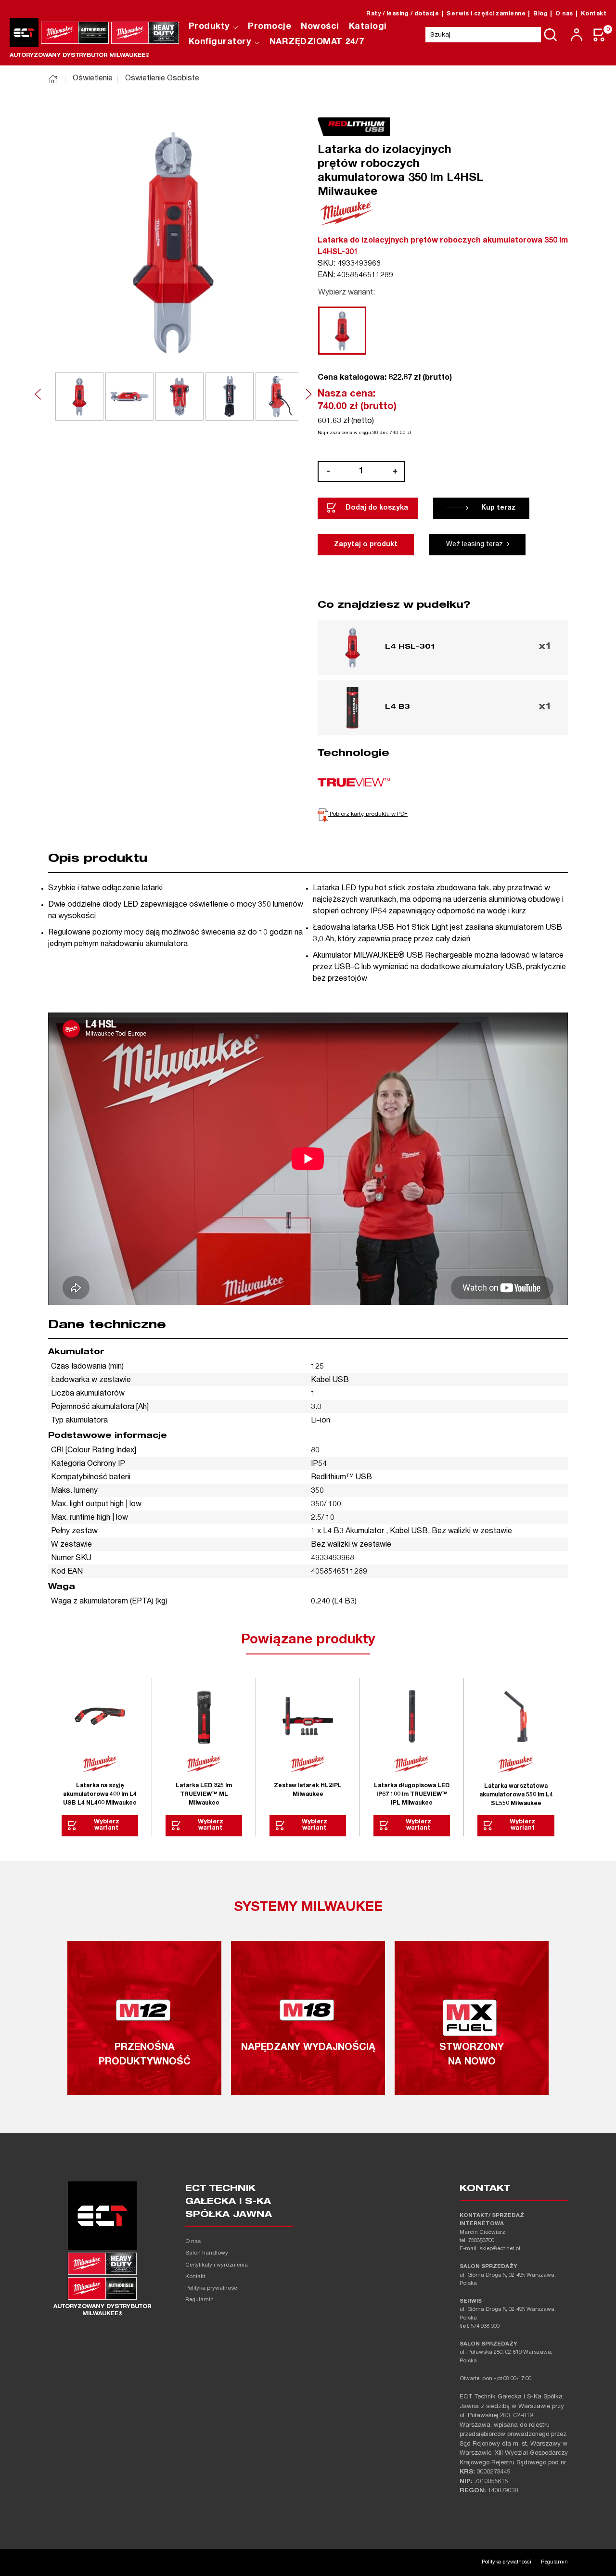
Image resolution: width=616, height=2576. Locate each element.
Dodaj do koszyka (377, 508)
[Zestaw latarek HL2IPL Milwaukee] (308, 1717)
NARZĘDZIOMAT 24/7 (317, 42)
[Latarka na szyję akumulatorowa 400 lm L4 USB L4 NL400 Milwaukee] (100, 1717)
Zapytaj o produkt (366, 545)
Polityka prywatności (212, 2288)
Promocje (269, 27)
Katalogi (368, 27)
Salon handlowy (207, 2253)
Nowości (320, 27)
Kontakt (594, 14)
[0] (600, 35)
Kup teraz (499, 508)
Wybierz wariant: (346, 293)
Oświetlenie (93, 79)
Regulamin (199, 2300)
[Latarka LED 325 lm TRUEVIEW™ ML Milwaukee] (204, 1717)
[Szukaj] (551, 35)
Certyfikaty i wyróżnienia (217, 2265)
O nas (564, 14)
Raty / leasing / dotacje (403, 14)
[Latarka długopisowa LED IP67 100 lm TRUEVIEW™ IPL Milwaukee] (412, 1717)
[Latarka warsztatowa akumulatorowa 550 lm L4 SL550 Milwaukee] (516, 1717)
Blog (540, 14)
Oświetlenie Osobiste (162, 79)
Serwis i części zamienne (486, 14)
